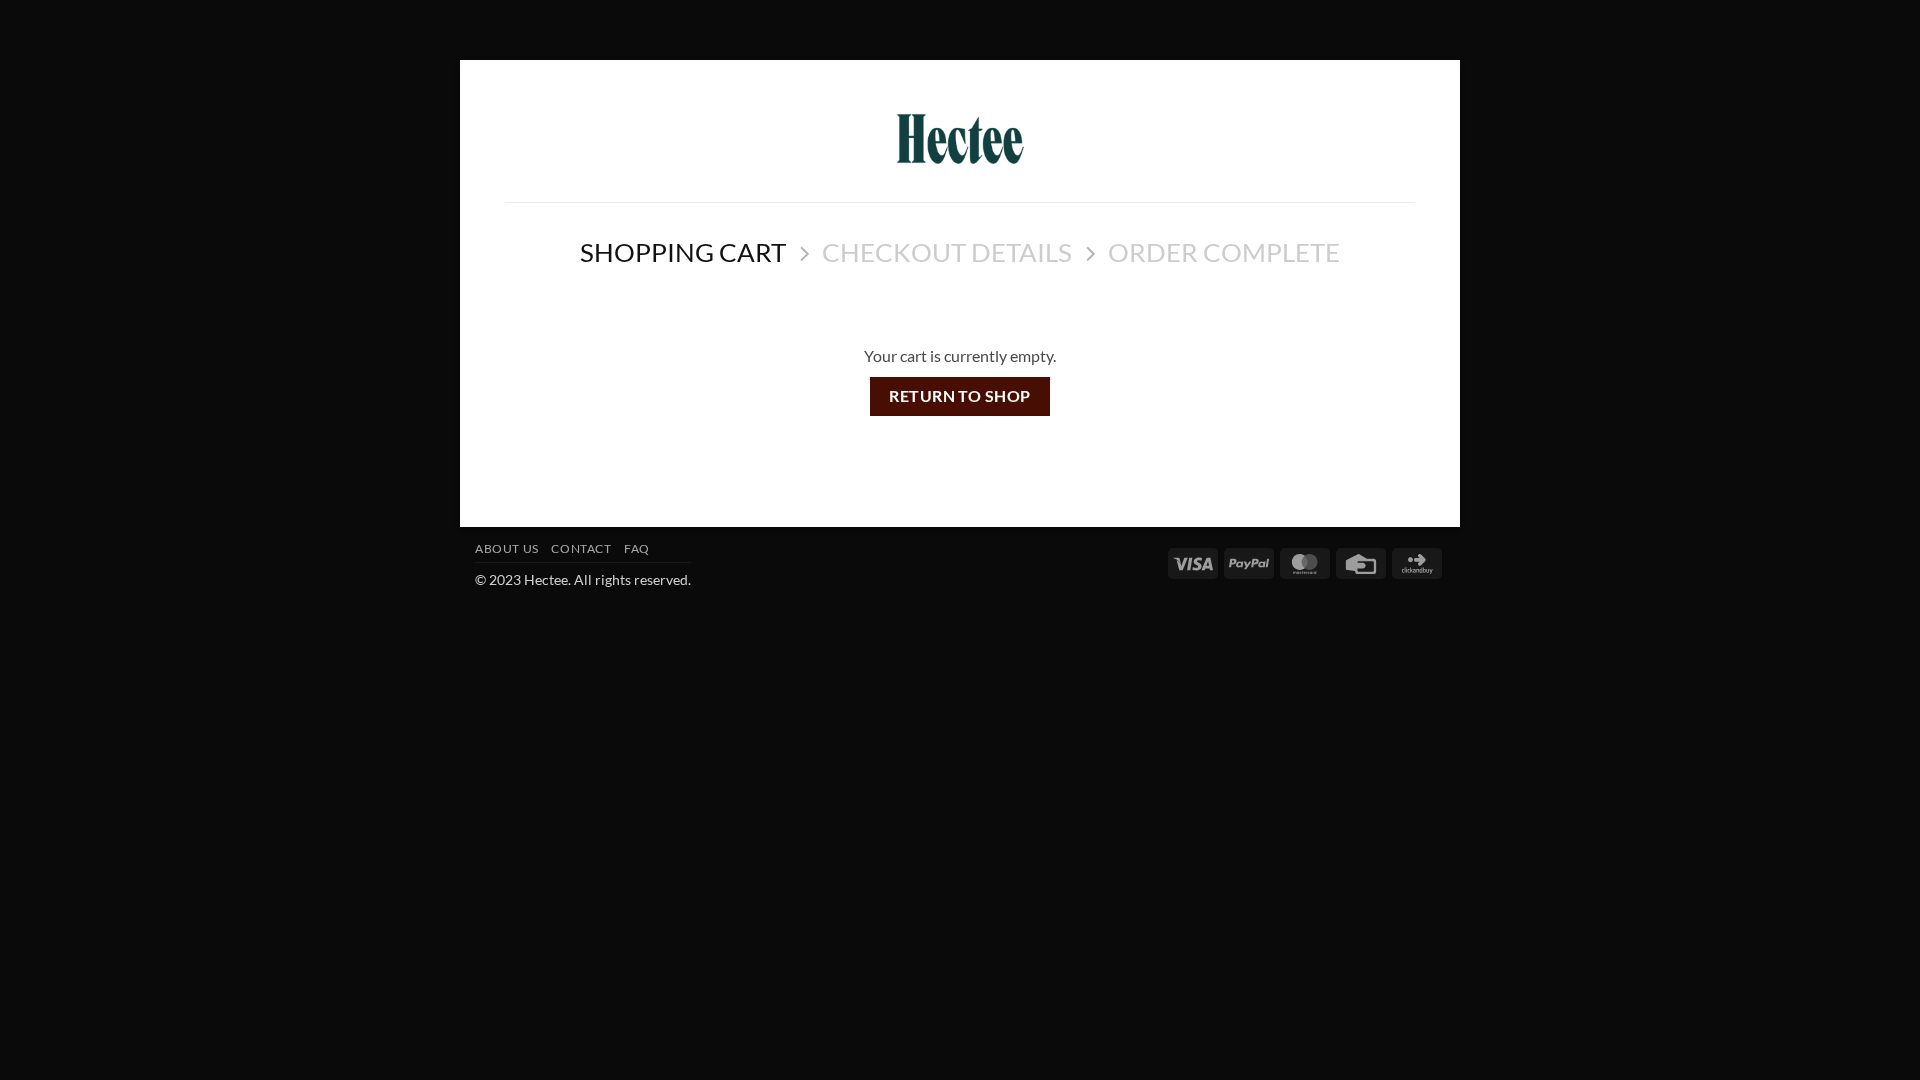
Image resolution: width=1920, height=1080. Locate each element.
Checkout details (947, 252)
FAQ (637, 548)
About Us (507, 548)
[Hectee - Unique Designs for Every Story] (960, 138)
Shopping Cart (683, 252)
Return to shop (960, 396)
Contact (581, 548)
